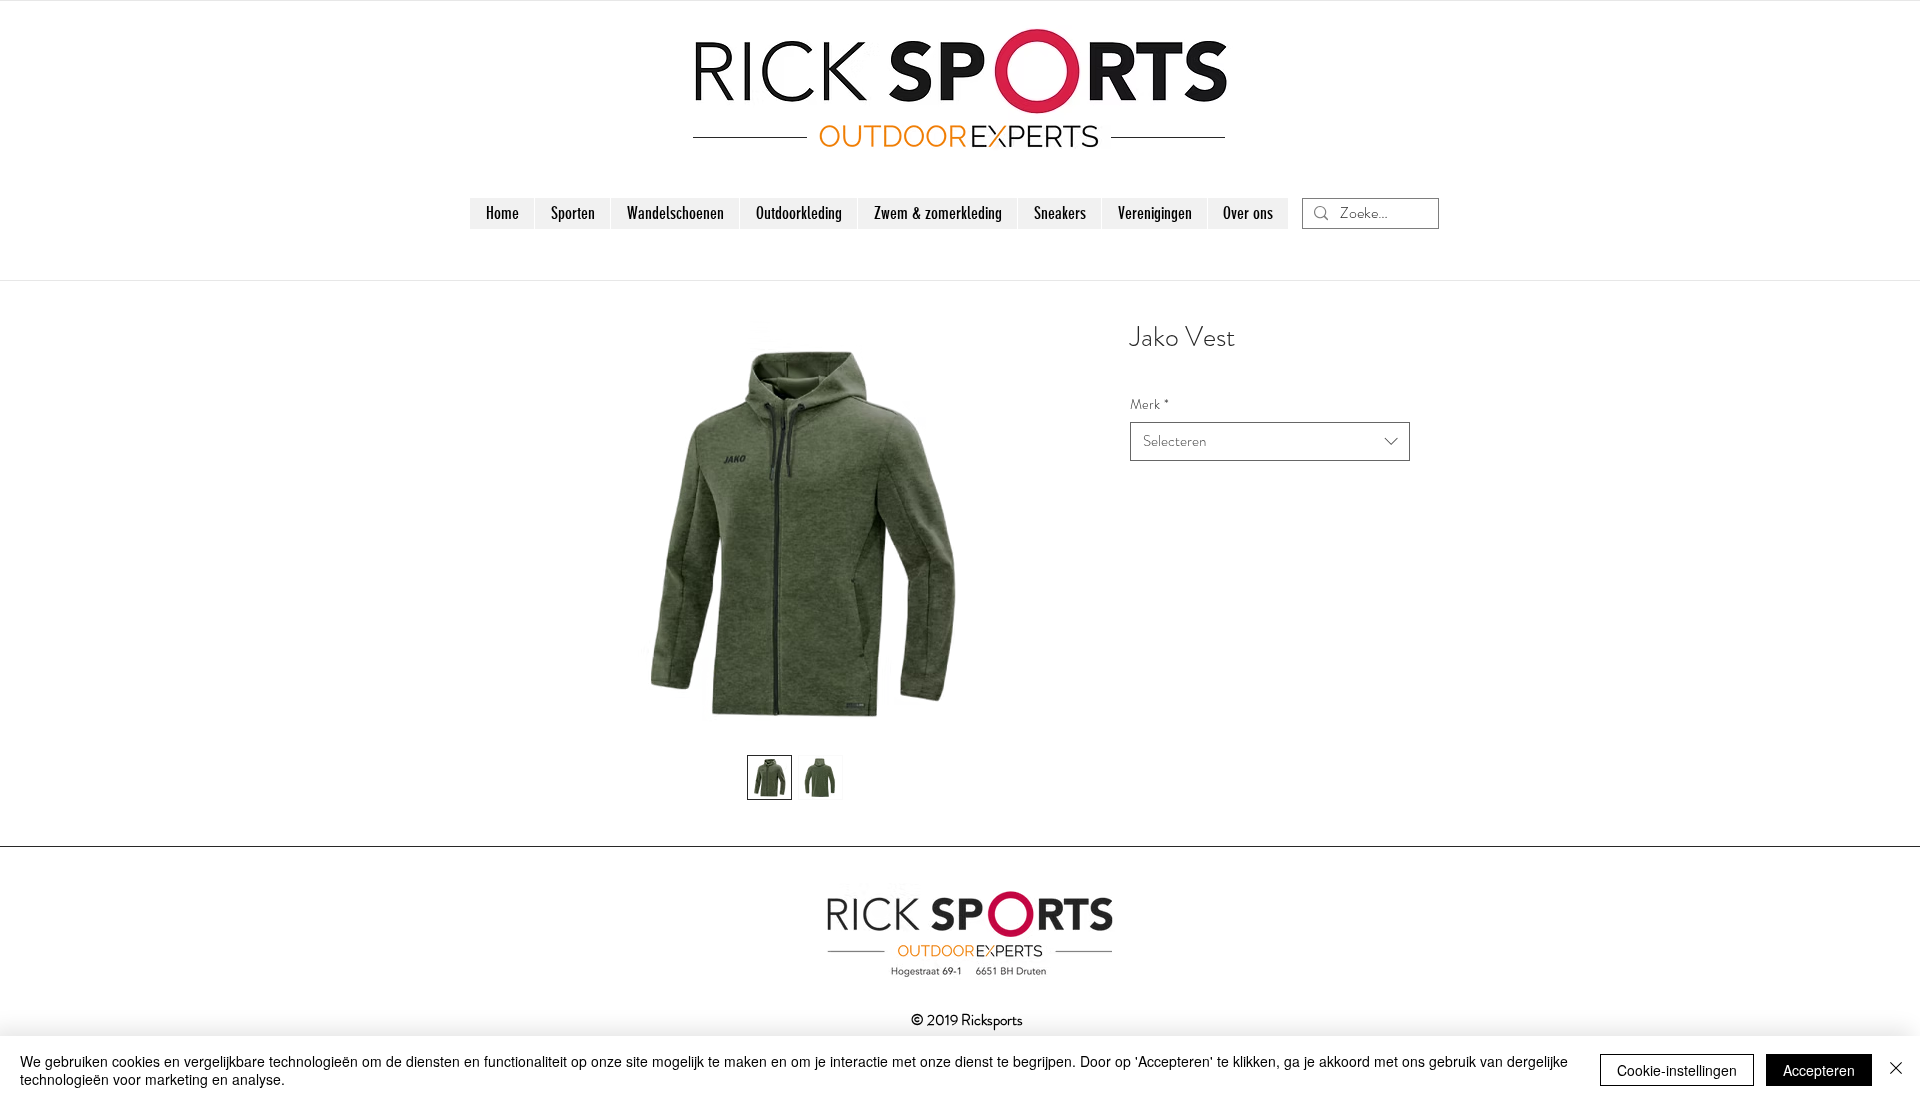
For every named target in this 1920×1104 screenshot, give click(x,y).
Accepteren (1819, 1070)
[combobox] (1270, 441)
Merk (1149, 404)
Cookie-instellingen (1677, 1070)
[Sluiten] (1896, 1070)
